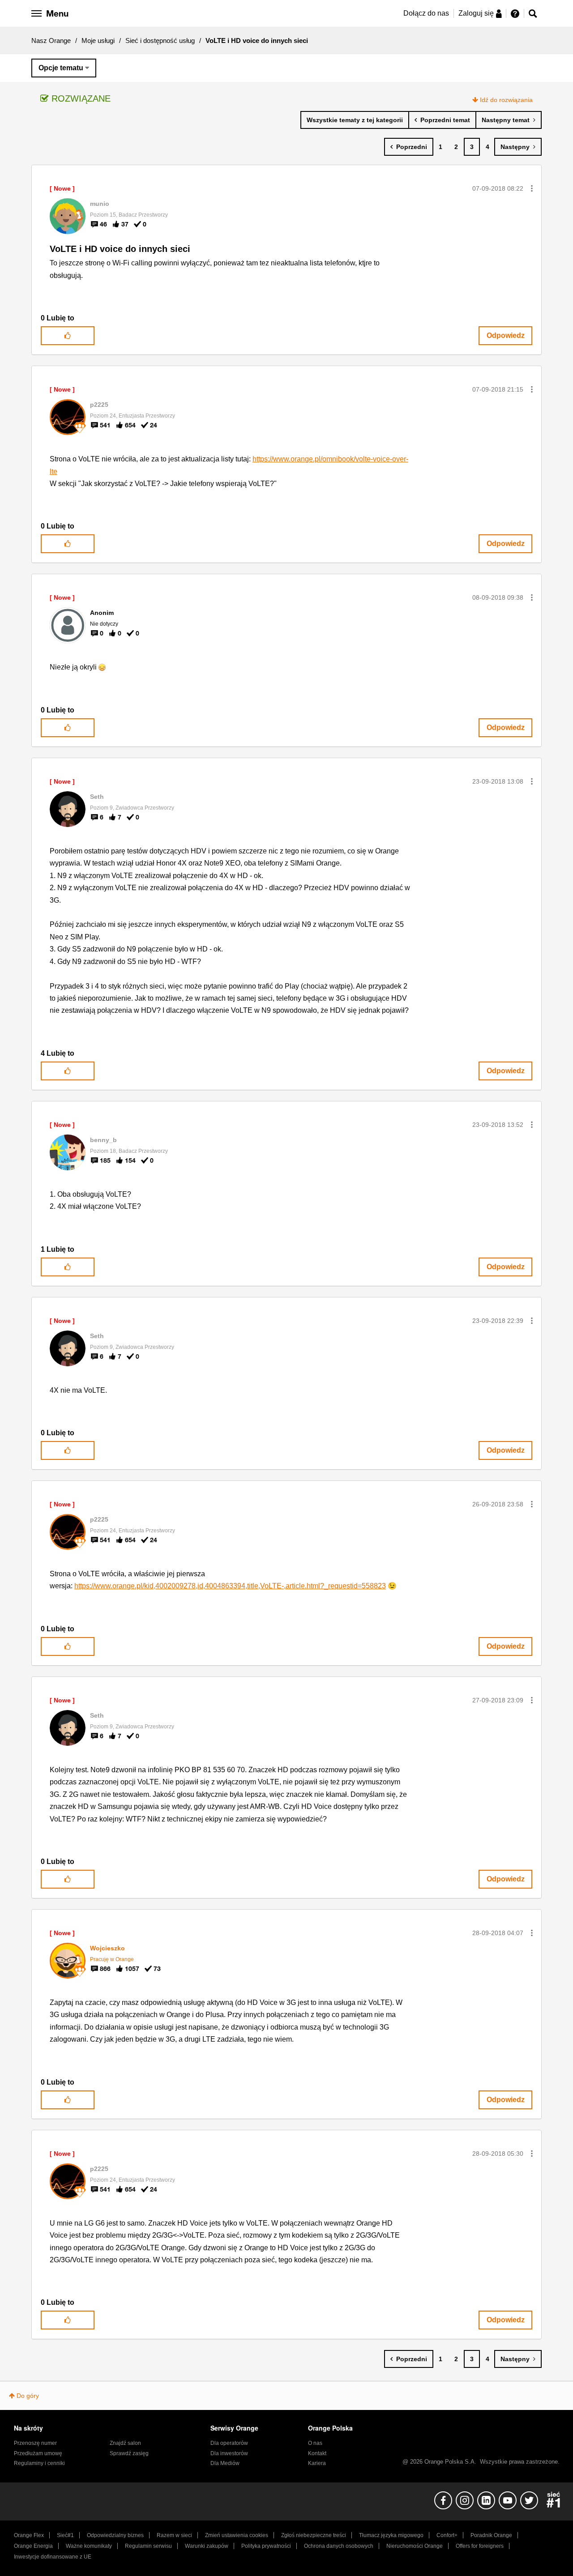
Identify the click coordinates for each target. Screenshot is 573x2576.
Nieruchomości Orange (415, 2546)
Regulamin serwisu (148, 2546)
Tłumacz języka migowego (391, 2535)
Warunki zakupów (207, 2546)
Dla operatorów (229, 2443)
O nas (315, 2443)
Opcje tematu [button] (61, 68)
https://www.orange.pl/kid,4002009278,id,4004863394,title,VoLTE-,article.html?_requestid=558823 (230, 1586)
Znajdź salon (125, 2443)
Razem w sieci (174, 2535)
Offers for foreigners (480, 2546)
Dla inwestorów (229, 2453)
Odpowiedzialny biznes (115, 2535)
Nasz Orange (51, 41)
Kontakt (317, 2453)
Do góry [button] (28, 2396)
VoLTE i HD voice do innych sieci (120, 249)
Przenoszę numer (35, 2443)
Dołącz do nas (426, 13)
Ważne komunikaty (89, 2546)
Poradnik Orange (491, 2535)
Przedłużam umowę (38, 2453)
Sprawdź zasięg (129, 2453)
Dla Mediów (225, 2463)
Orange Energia (33, 2546)
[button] (532, 188)
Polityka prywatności (266, 2546)
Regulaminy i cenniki (39, 2463)
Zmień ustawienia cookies (237, 2535)
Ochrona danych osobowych (339, 2546)
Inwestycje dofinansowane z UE (53, 2557)
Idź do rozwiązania (506, 100)
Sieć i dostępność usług (160, 41)
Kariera (317, 2463)
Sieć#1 (65, 2535)
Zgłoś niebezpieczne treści (314, 2535)
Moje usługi (98, 41)
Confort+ (447, 2535)
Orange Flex (29, 2535)
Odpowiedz (506, 335)
